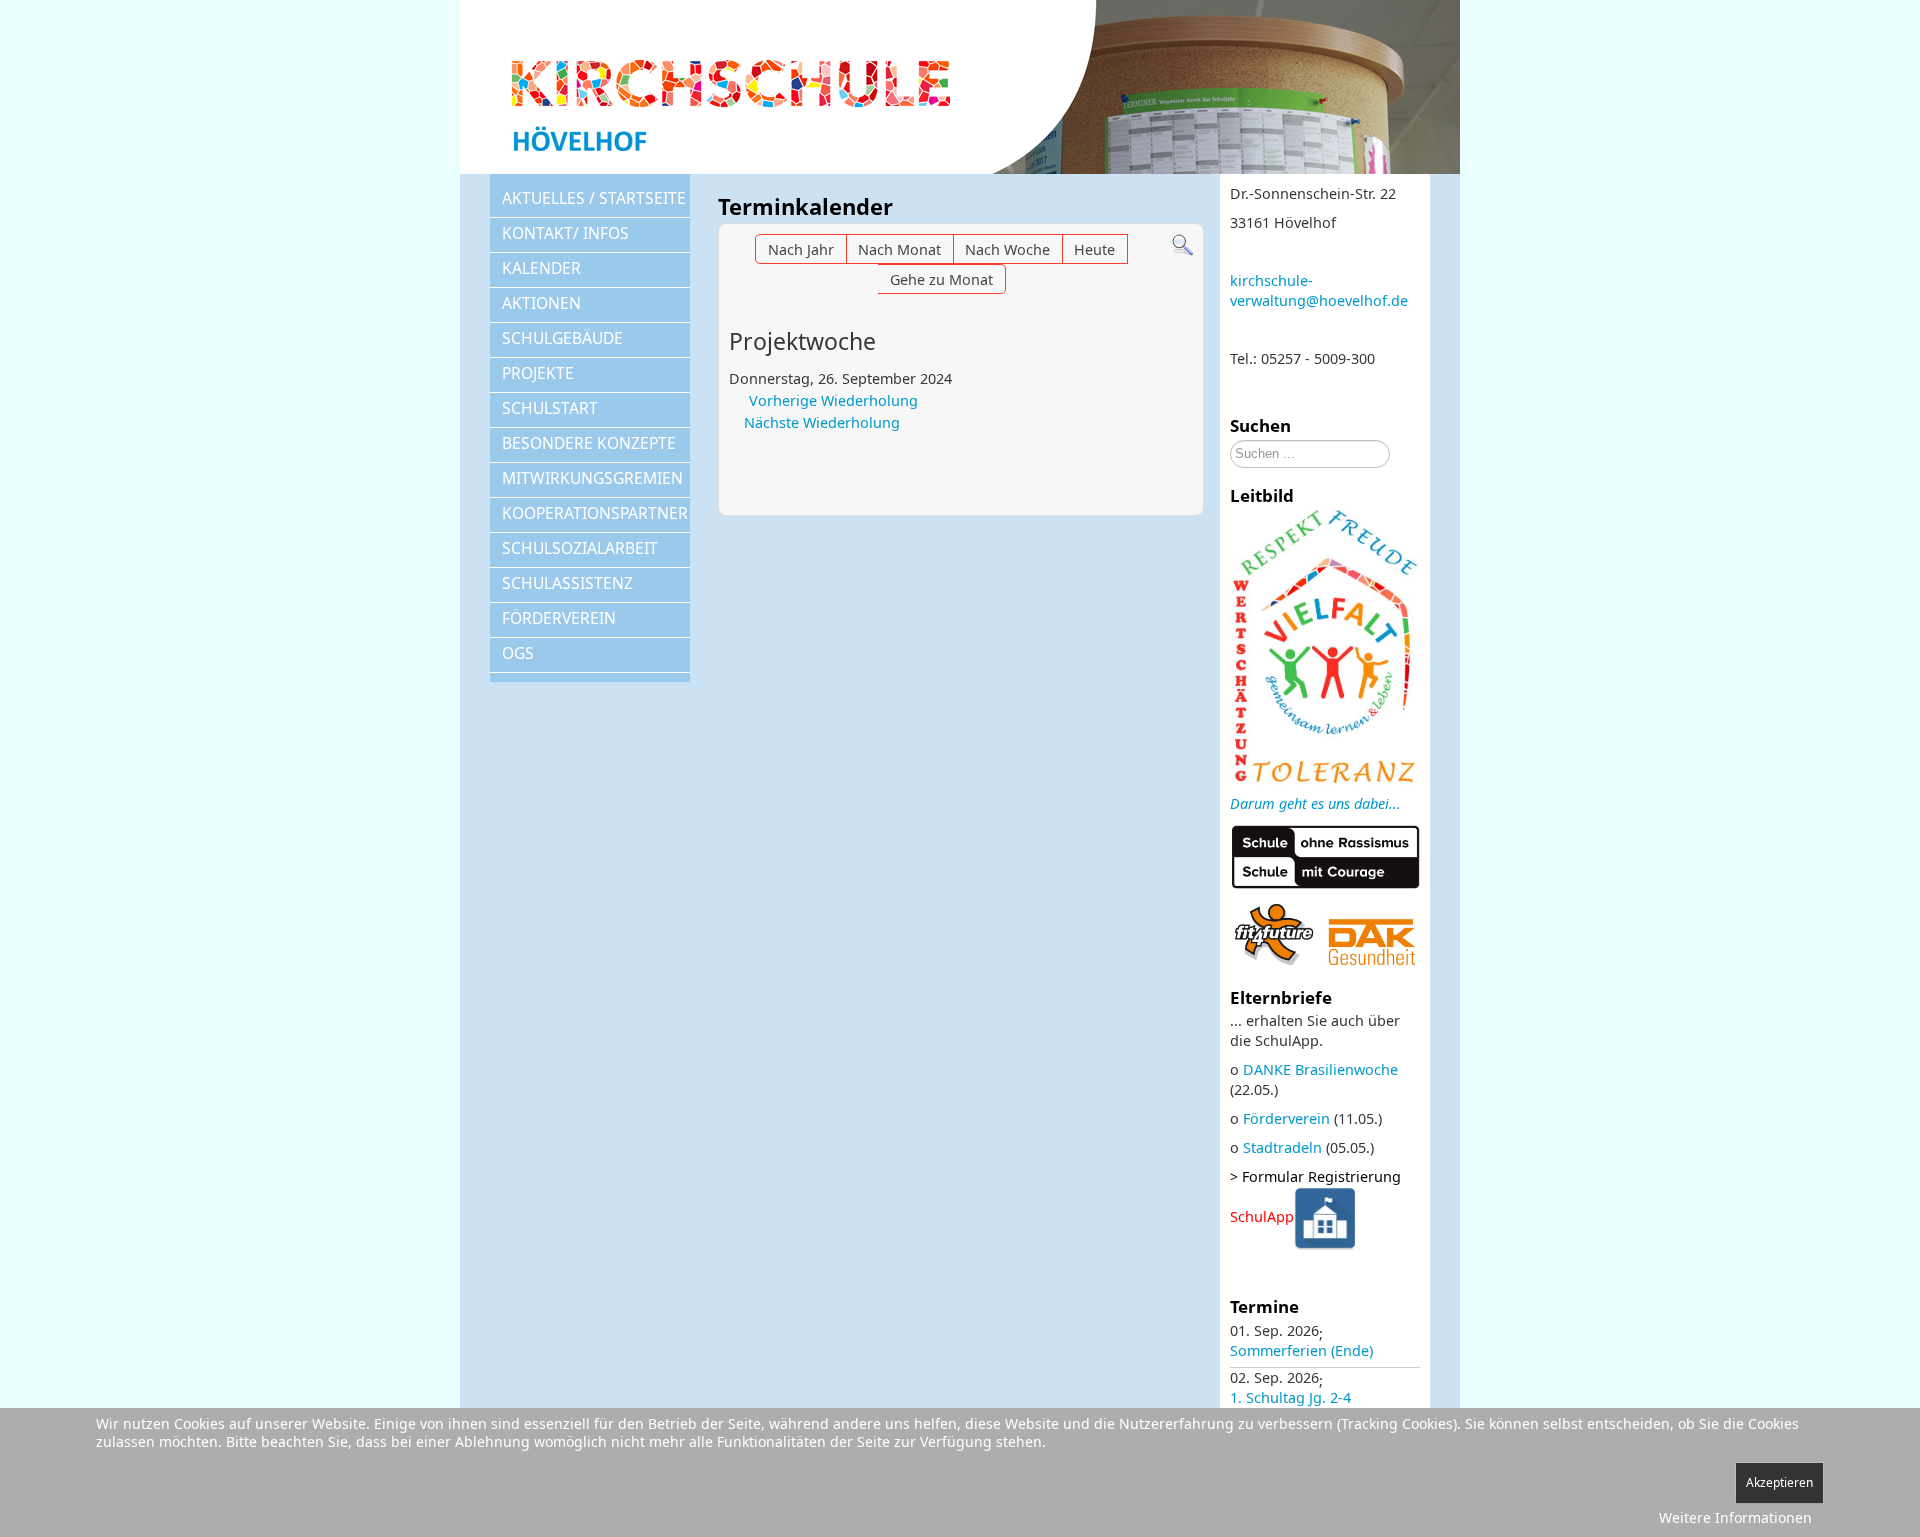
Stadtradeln (1282, 1147)
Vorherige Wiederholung (833, 400)
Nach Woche (1007, 249)
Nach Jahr (801, 249)
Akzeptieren (1779, 1482)
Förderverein (1286, 1118)
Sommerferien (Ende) (1301, 1350)
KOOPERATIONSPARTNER (595, 513)
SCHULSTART (550, 408)
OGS (518, 653)
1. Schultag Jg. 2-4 (1290, 1397)
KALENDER (541, 268)
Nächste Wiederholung (822, 422)
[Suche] (1182, 243)
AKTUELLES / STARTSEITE (594, 198)
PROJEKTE (538, 373)
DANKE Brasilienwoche (1320, 1069)
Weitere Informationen (1735, 1517)
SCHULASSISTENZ (567, 583)
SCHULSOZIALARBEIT (580, 548)
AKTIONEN (541, 303)
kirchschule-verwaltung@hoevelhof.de (1319, 290)
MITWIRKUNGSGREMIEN (592, 478)
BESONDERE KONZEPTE (589, 443)
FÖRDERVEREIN (559, 618)
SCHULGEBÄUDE (562, 338)
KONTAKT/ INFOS (565, 233)
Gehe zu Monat (941, 279)
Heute (1094, 249)
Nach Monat (899, 249)
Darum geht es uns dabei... (1315, 803)
